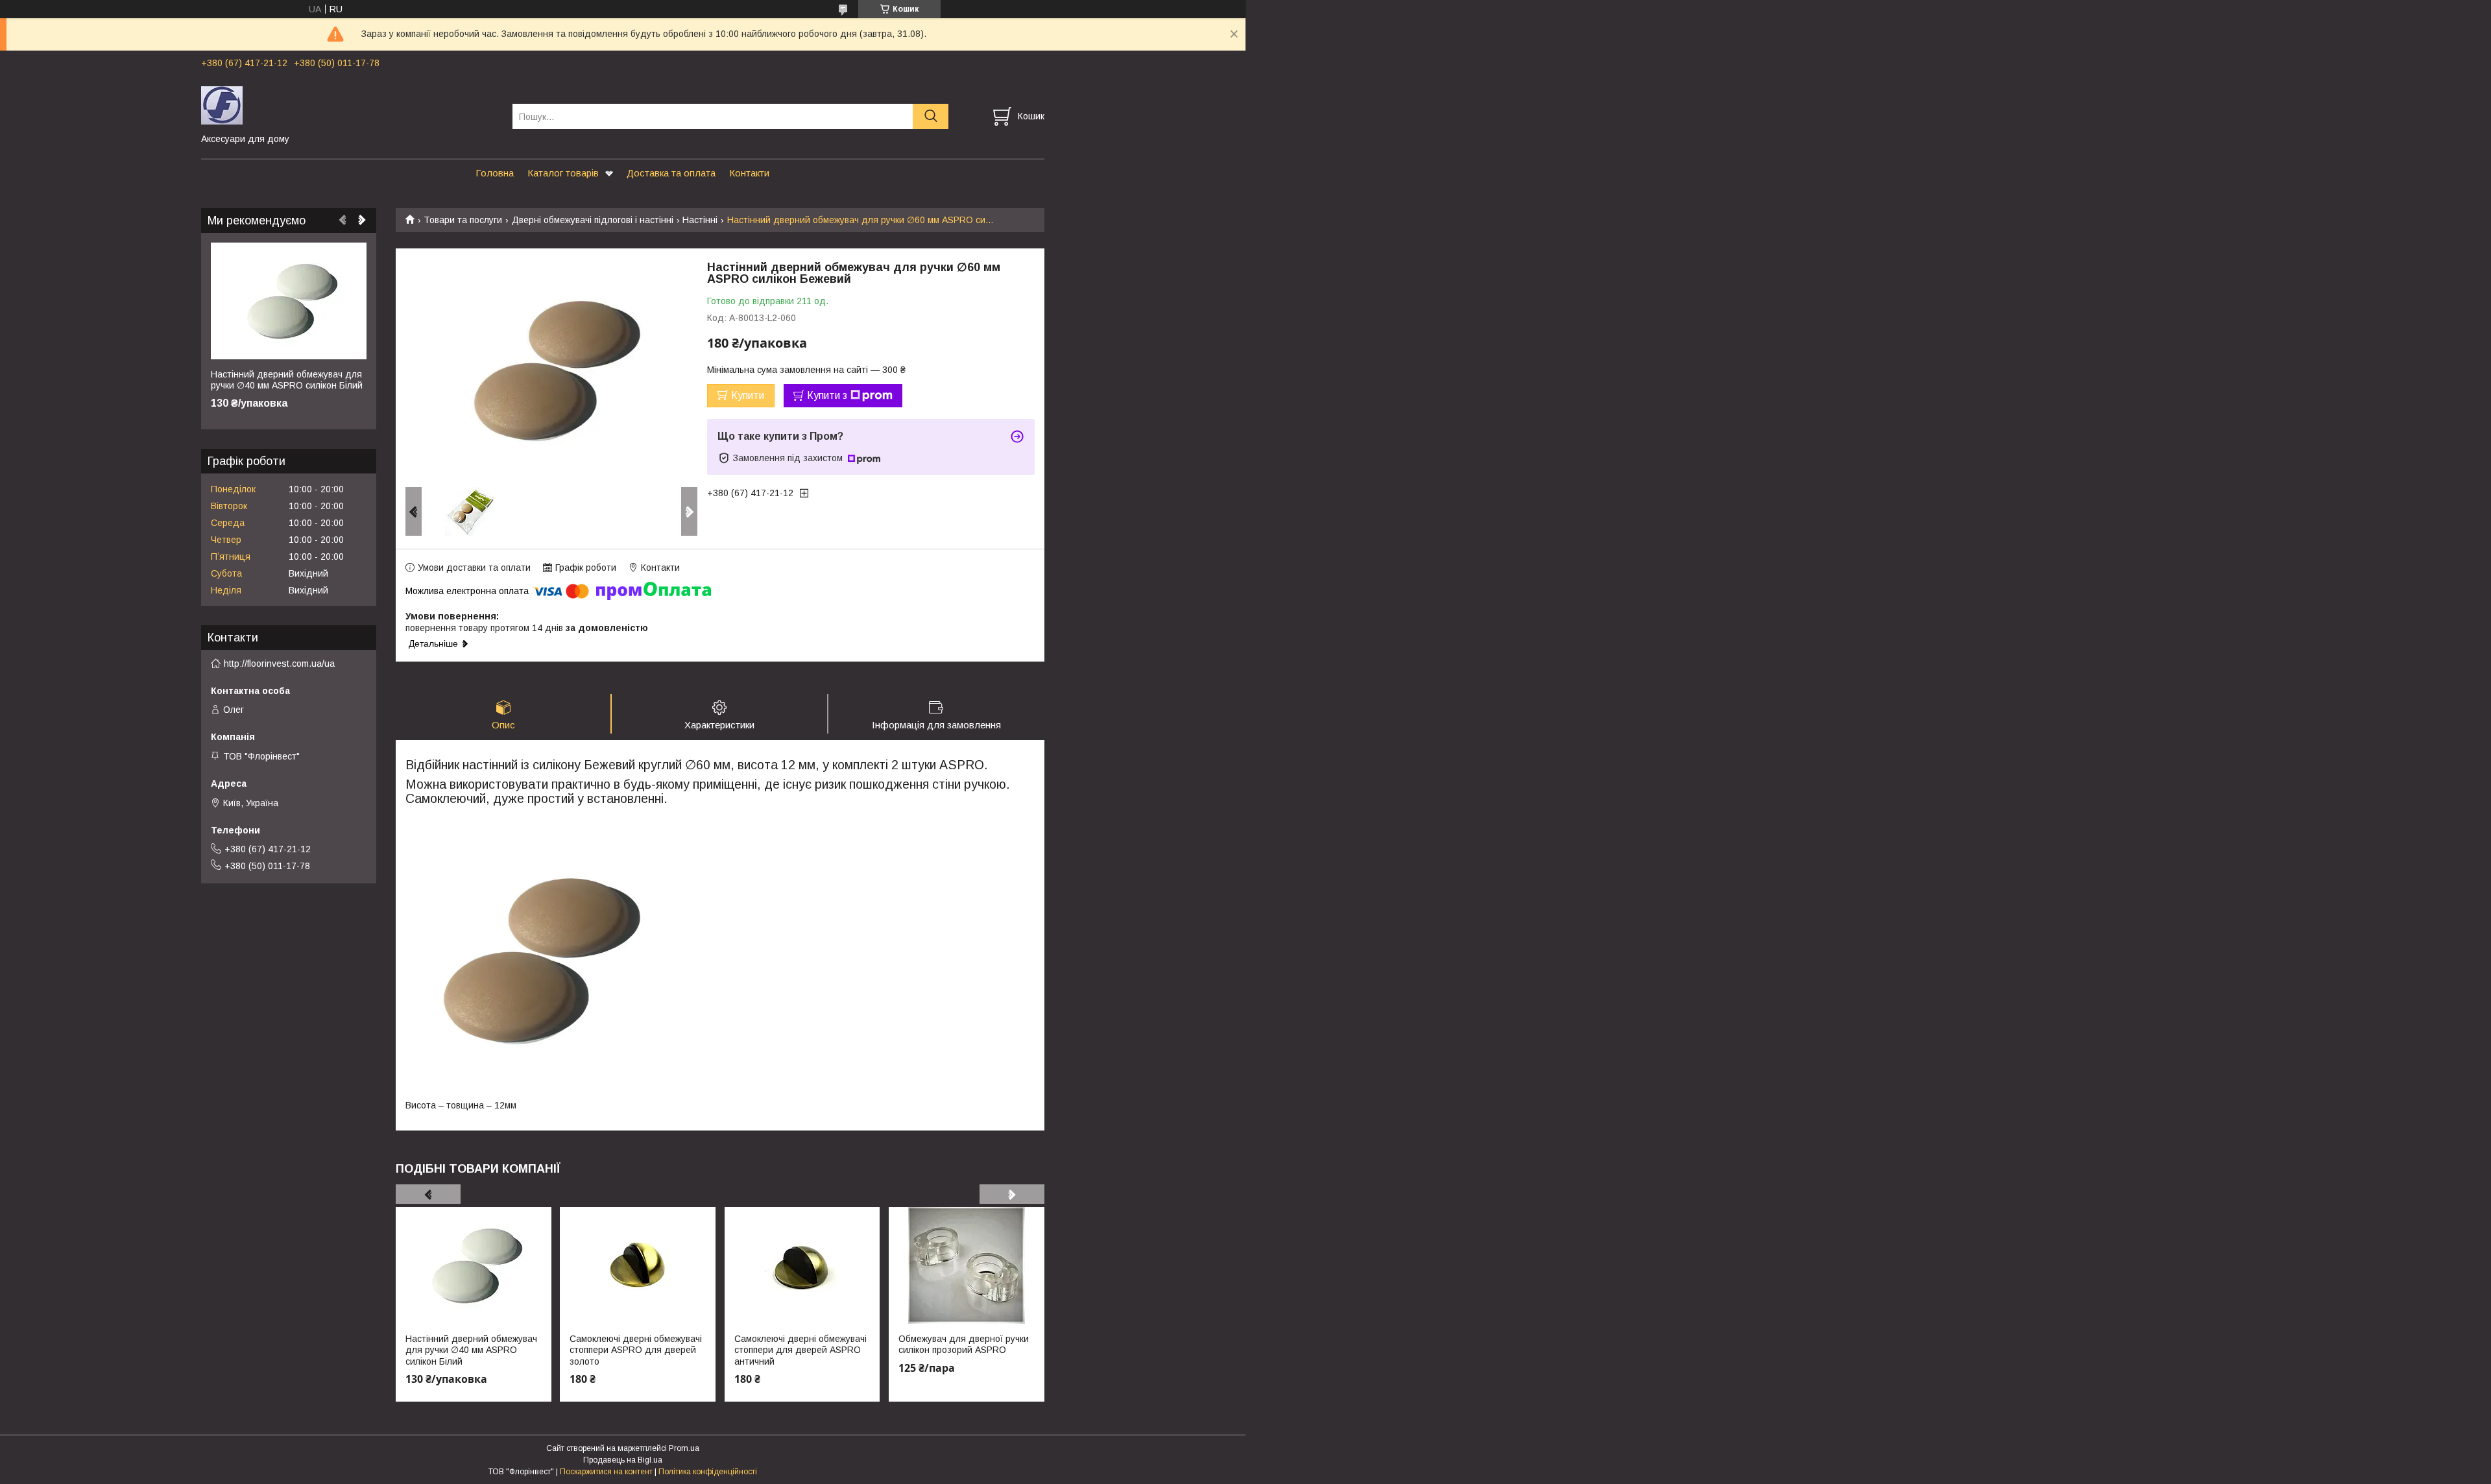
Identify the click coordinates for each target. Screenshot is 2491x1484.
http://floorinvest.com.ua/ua (279, 664)
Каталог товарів (563, 173)
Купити (748, 395)
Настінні (700, 220)
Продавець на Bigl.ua (623, 1460)
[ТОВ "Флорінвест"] (349, 104)
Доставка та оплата (671, 173)
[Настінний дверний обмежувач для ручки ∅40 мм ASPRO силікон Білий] (474, 1265)
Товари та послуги (463, 220)
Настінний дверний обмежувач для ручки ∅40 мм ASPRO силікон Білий (471, 1350)
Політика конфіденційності (708, 1472)
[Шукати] (931, 116)
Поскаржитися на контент (606, 1472)
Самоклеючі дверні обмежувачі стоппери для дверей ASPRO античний (800, 1350)
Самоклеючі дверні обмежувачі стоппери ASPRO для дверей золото (636, 1350)
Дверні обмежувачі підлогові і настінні (593, 220)
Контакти (749, 173)
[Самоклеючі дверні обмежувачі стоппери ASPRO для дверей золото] (638, 1265)
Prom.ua (684, 1448)
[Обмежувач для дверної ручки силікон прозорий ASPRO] (967, 1265)
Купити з (827, 395)
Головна (495, 173)
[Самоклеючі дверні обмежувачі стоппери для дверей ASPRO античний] (802, 1265)
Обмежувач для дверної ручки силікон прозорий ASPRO (964, 1345)
